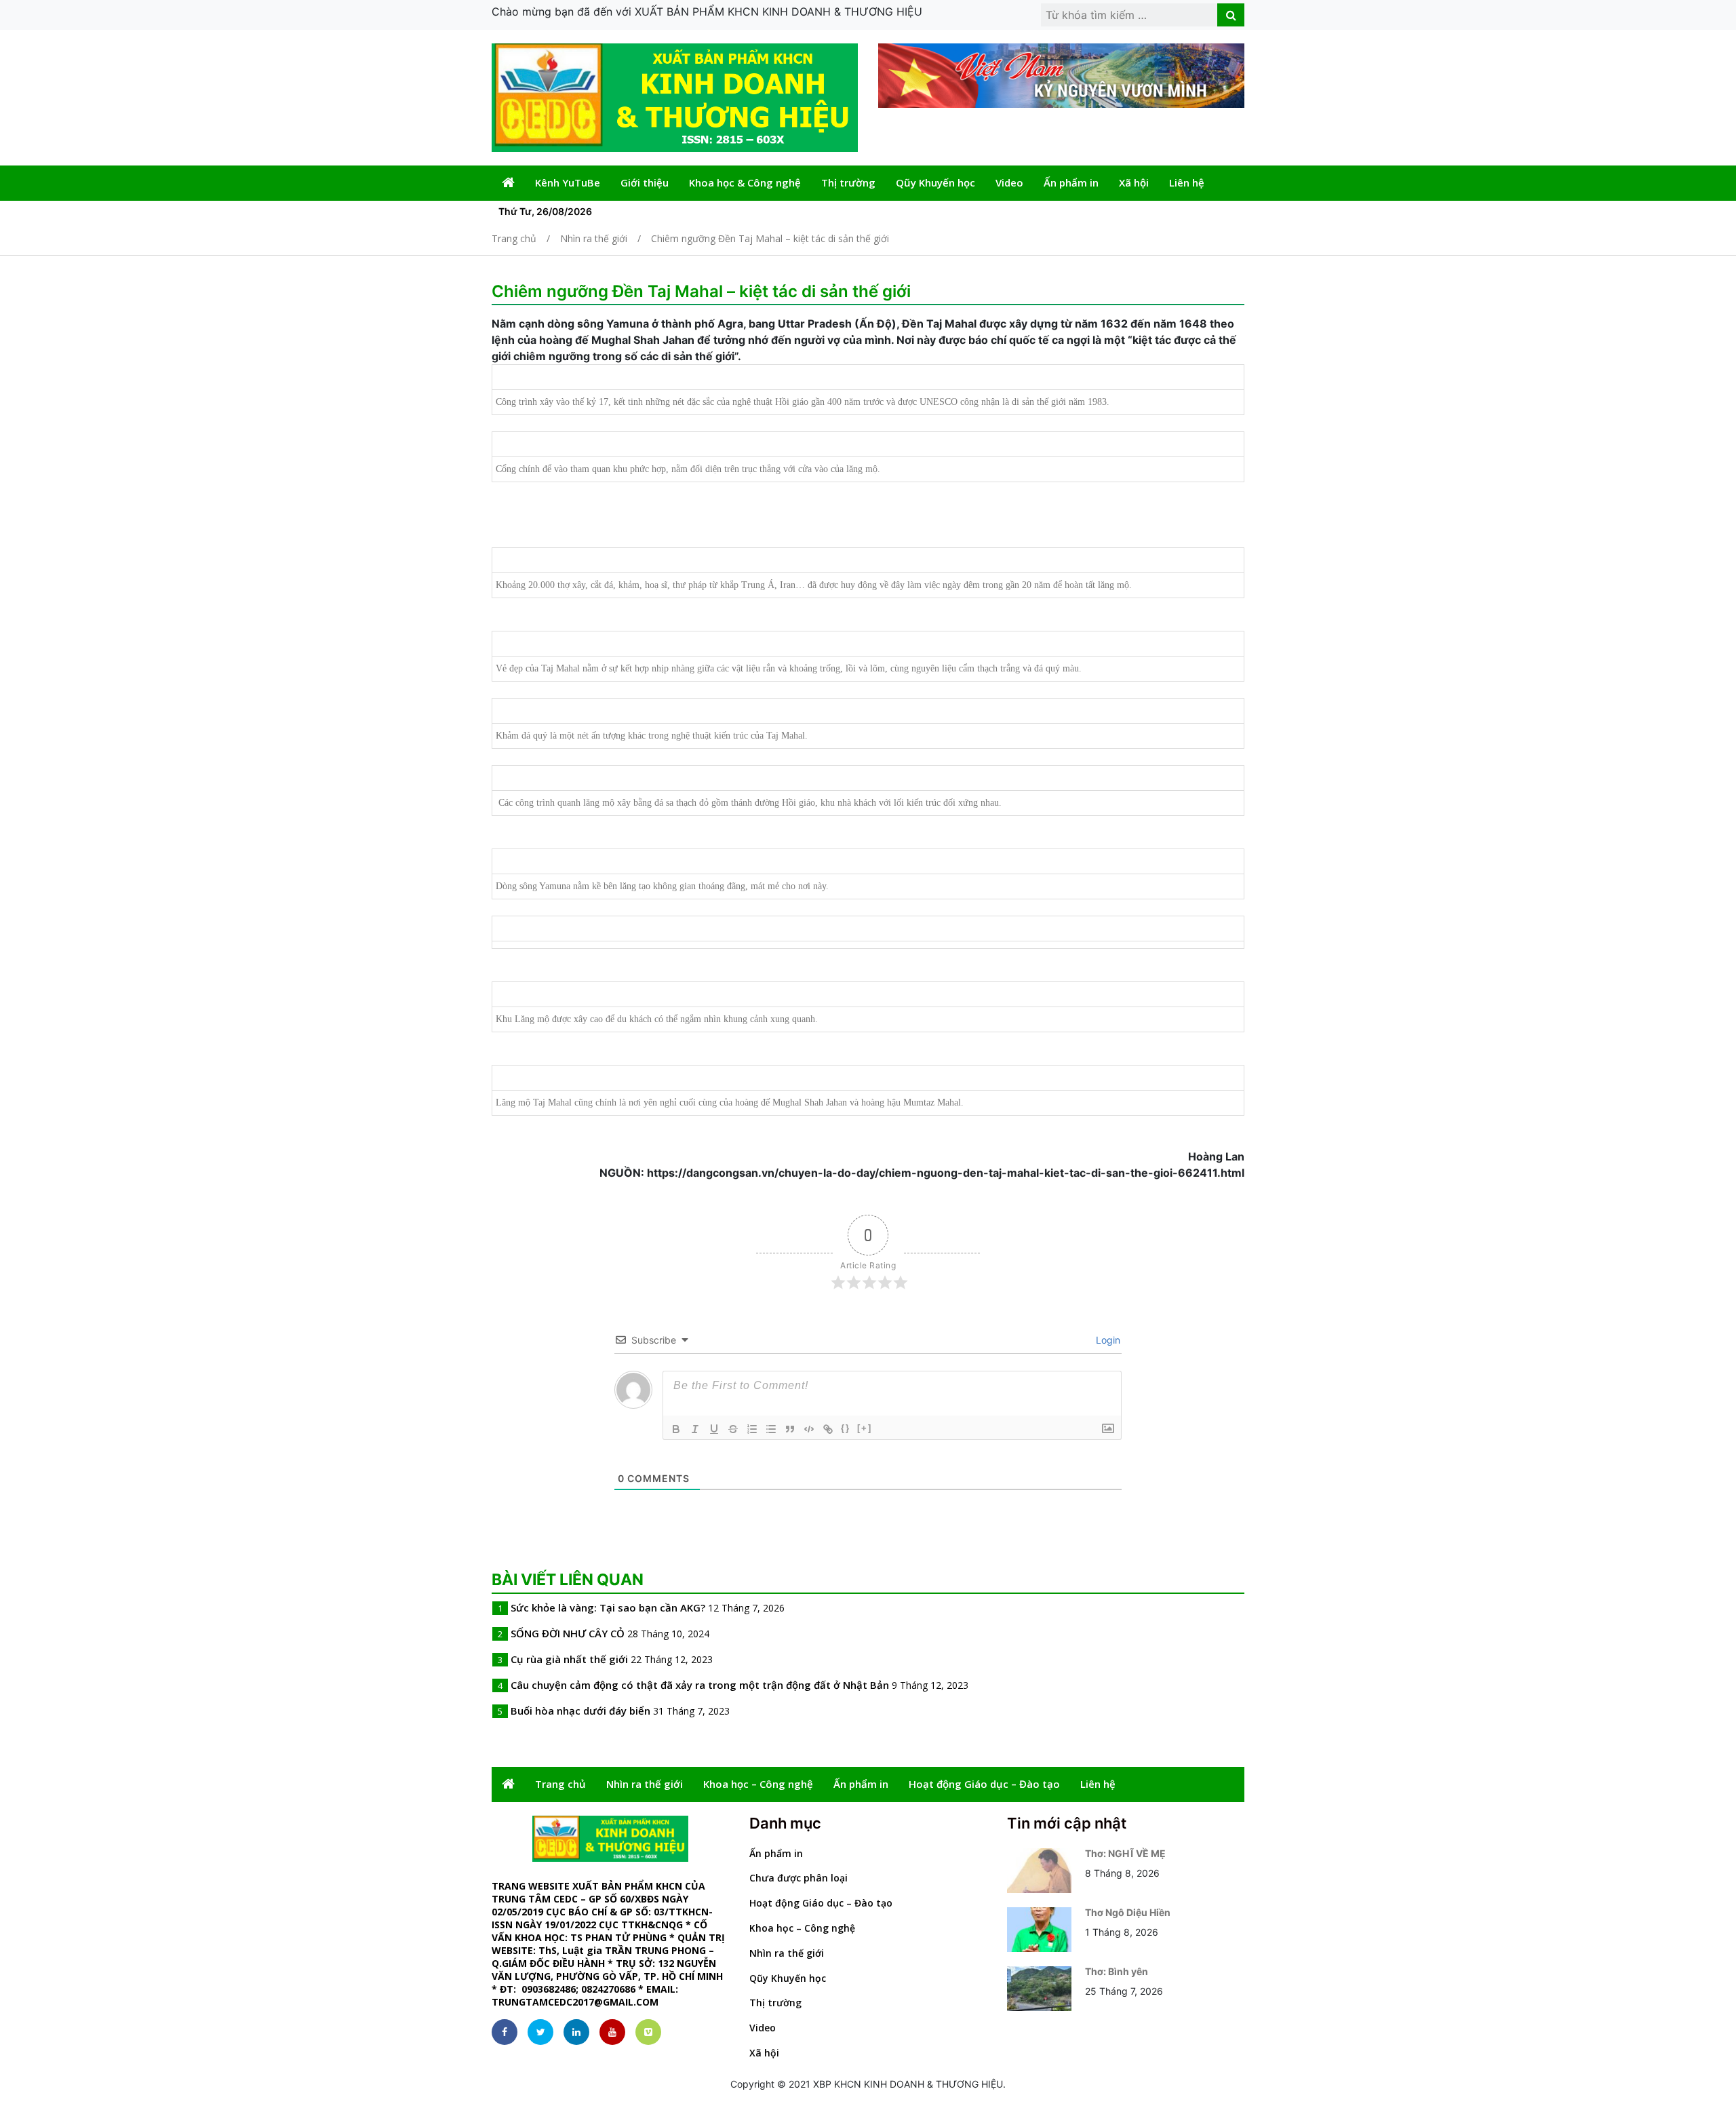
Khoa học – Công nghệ (758, 1784)
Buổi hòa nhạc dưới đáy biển (580, 1711)
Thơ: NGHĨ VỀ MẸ (1125, 1853)
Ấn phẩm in (1071, 182)
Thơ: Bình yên (1117, 1971)
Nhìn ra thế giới (645, 1784)
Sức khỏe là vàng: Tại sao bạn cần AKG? (608, 1607)
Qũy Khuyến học (935, 182)
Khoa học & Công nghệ (745, 182)
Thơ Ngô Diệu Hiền (1128, 1912)
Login (1107, 1340)
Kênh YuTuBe (568, 182)
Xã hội (1134, 182)
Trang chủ (560, 1784)
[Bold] (676, 1429)
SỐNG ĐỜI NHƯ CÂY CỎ (568, 1633)
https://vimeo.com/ (648, 2032)
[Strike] (733, 1429)
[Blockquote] (790, 1429)
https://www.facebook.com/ (505, 2032)
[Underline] (714, 1429)
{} (846, 1428)
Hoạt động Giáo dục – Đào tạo (984, 1784)
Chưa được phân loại (798, 1878)
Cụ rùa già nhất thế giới (569, 1659)
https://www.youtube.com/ (612, 2032)
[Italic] (695, 1429)
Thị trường (848, 182)
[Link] (828, 1429)
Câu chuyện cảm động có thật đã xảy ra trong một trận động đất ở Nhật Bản (700, 1685)
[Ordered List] (752, 1429)
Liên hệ (1187, 182)
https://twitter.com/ (540, 2032)
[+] (865, 1428)
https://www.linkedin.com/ (576, 2032)
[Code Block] (809, 1429)
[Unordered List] (771, 1429)
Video (1009, 182)
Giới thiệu (645, 182)
